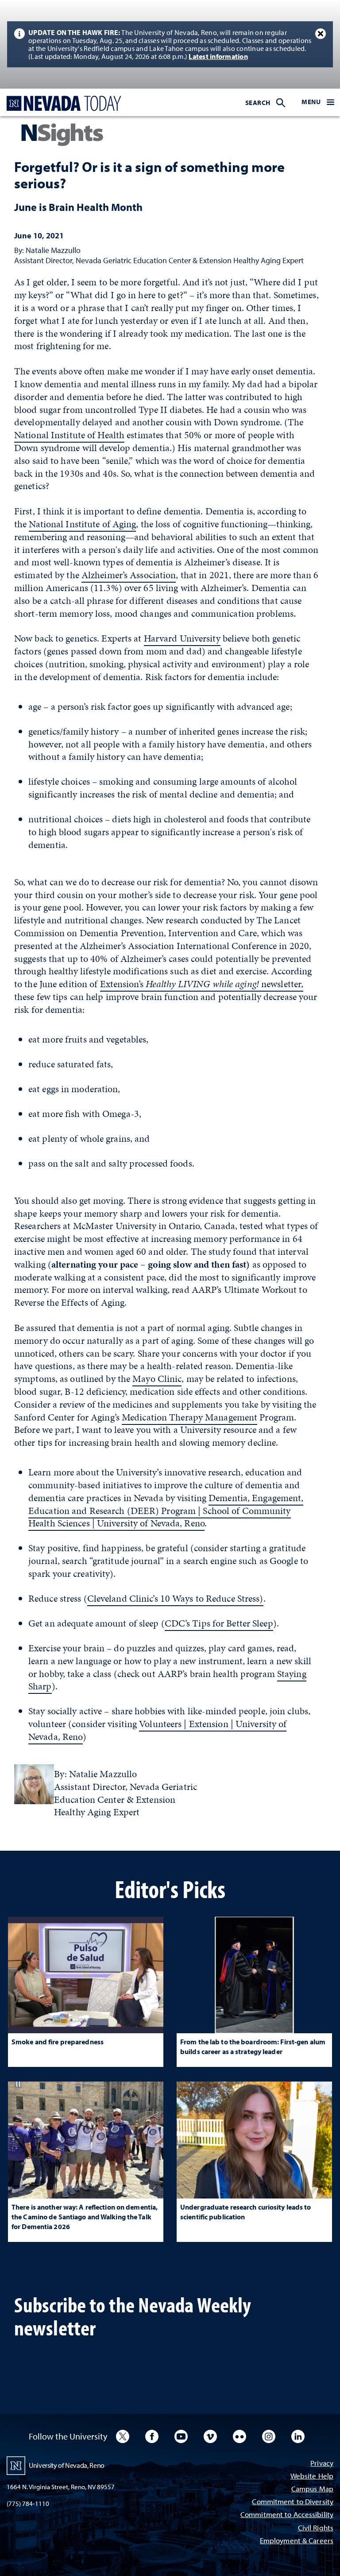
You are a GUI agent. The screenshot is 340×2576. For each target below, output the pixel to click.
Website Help (312, 2477)
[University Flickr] (240, 2436)
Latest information (218, 56)
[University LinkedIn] (298, 2436)
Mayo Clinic (157, 1379)
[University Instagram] (269, 2436)
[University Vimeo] (210, 2436)
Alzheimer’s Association (129, 575)
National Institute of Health (69, 435)
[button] (318, 102)
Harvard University (182, 638)
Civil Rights (316, 2528)
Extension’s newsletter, (202, 984)
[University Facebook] (152, 2436)
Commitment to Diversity (293, 2502)
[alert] (170, 44)
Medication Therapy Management (189, 1417)
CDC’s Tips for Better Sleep (219, 1623)
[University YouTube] (181, 2436)
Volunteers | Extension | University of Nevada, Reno (157, 1730)
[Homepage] (62, 103)
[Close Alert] (321, 34)
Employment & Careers (297, 2541)
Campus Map (312, 2489)
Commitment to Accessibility (287, 2515)
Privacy (322, 2464)
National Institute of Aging (82, 524)
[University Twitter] (123, 2436)
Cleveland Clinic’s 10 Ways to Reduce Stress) (175, 1598)
